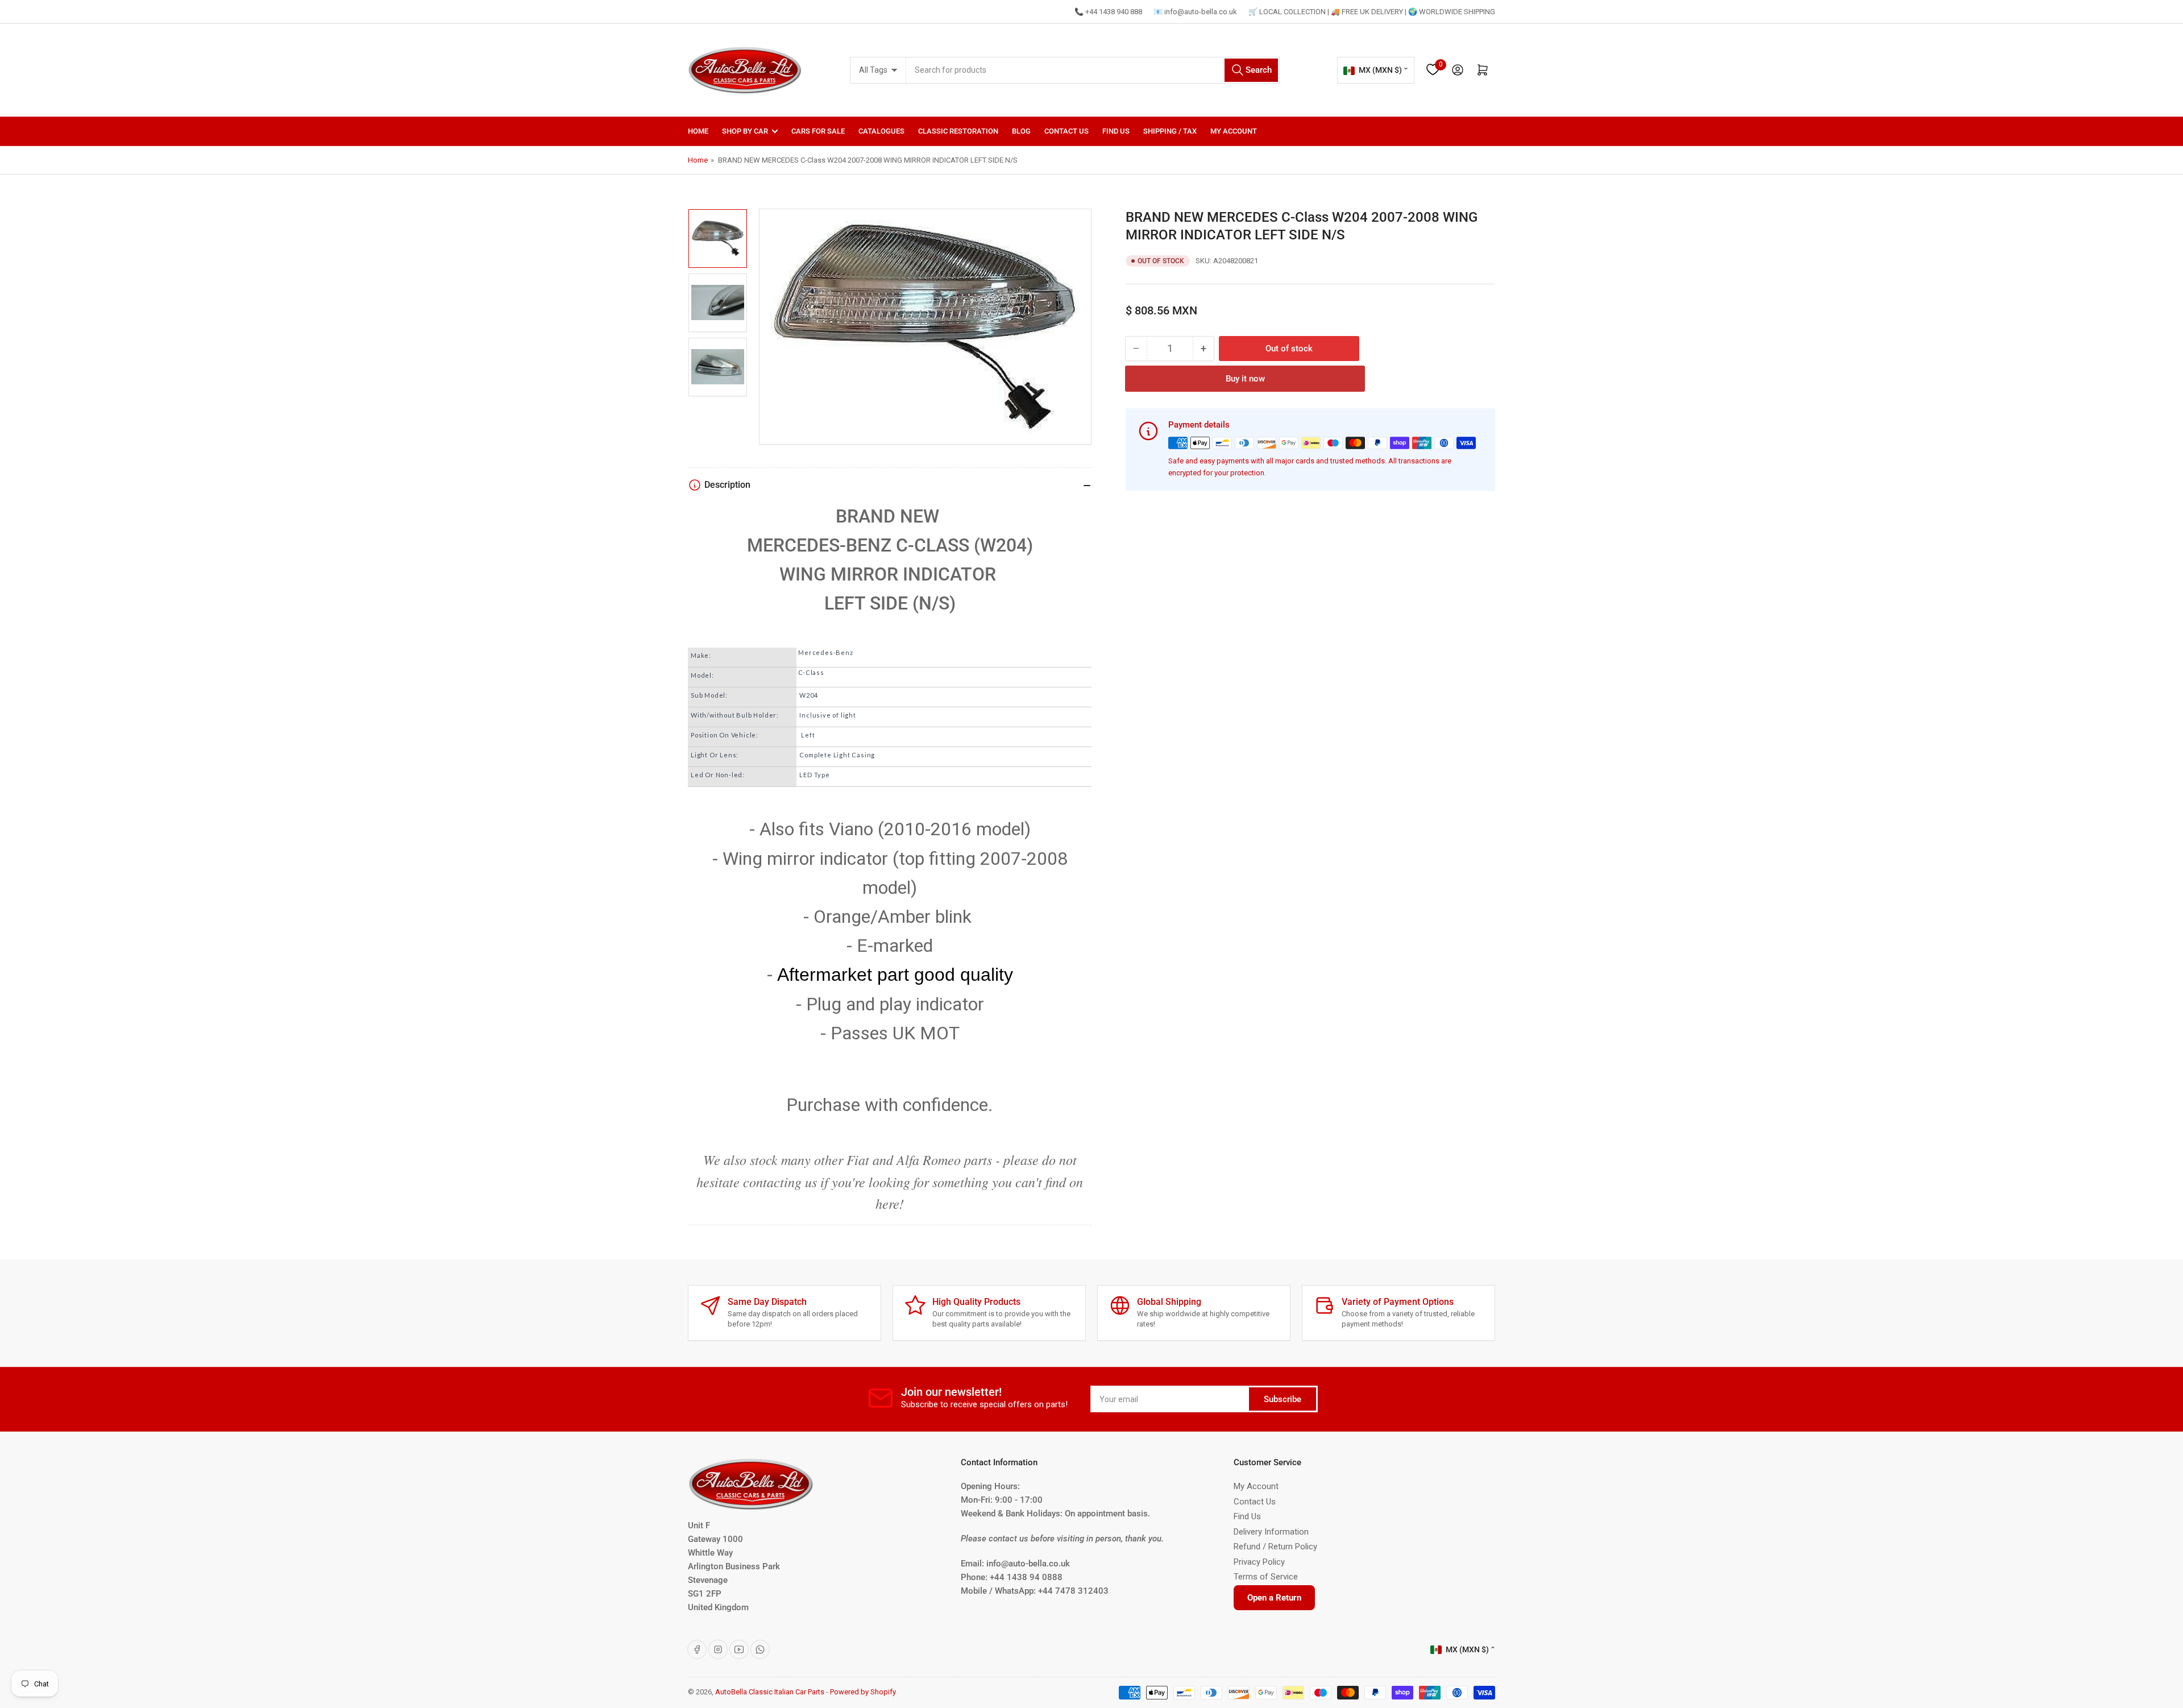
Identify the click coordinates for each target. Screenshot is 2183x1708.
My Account (1234, 131)
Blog (1021, 131)
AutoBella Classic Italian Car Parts (770, 1692)
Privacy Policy (1259, 1562)
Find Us (1116, 131)
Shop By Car (745, 131)
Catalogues (881, 131)
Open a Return (1274, 1598)
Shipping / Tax (1170, 131)
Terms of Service (1266, 1577)
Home (698, 131)
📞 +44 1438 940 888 (1108, 12)
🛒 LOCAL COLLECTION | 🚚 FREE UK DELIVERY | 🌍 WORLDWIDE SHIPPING (1372, 12)
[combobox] (1093, 70)
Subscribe (1283, 1399)
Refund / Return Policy (1275, 1547)
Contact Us (1066, 131)
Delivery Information (1271, 1532)
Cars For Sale (818, 131)
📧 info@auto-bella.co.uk (1195, 12)
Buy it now (1245, 379)
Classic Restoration (958, 131)
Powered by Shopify (863, 1692)
